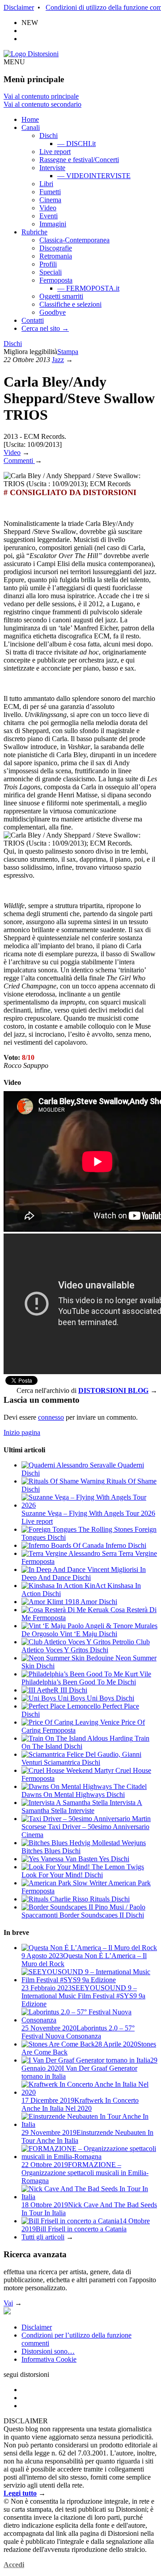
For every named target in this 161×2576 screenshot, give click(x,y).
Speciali (51, 272)
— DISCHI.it (76, 144)
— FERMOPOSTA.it (88, 288)
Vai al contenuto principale (41, 96)
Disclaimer (19, 7)
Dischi (49, 135)
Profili (48, 264)
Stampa (68, 352)
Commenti (19, 461)
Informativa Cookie (49, 2359)
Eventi (49, 216)
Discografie (56, 248)
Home (30, 119)
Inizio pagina (22, 1432)
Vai (8, 2303)
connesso (51, 1417)
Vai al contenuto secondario (42, 104)
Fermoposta (56, 280)
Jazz (58, 360)
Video (48, 208)
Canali (31, 127)
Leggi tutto (20, 2493)
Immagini (53, 224)
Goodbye (53, 312)
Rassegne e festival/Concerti (79, 160)
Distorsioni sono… (48, 2351)
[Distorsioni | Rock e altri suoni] (31, 54)
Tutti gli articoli (43, 2237)
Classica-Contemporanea (74, 240)
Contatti (33, 320)
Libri (46, 184)
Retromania (56, 256)
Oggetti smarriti (61, 296)
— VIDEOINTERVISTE (94, 176)
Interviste (52, 168)
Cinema (50, 200)
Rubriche (34, 232)
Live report (55, 152)
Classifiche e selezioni (70, 304)
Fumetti (50, 192)
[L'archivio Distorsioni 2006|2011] (7, 2312)
